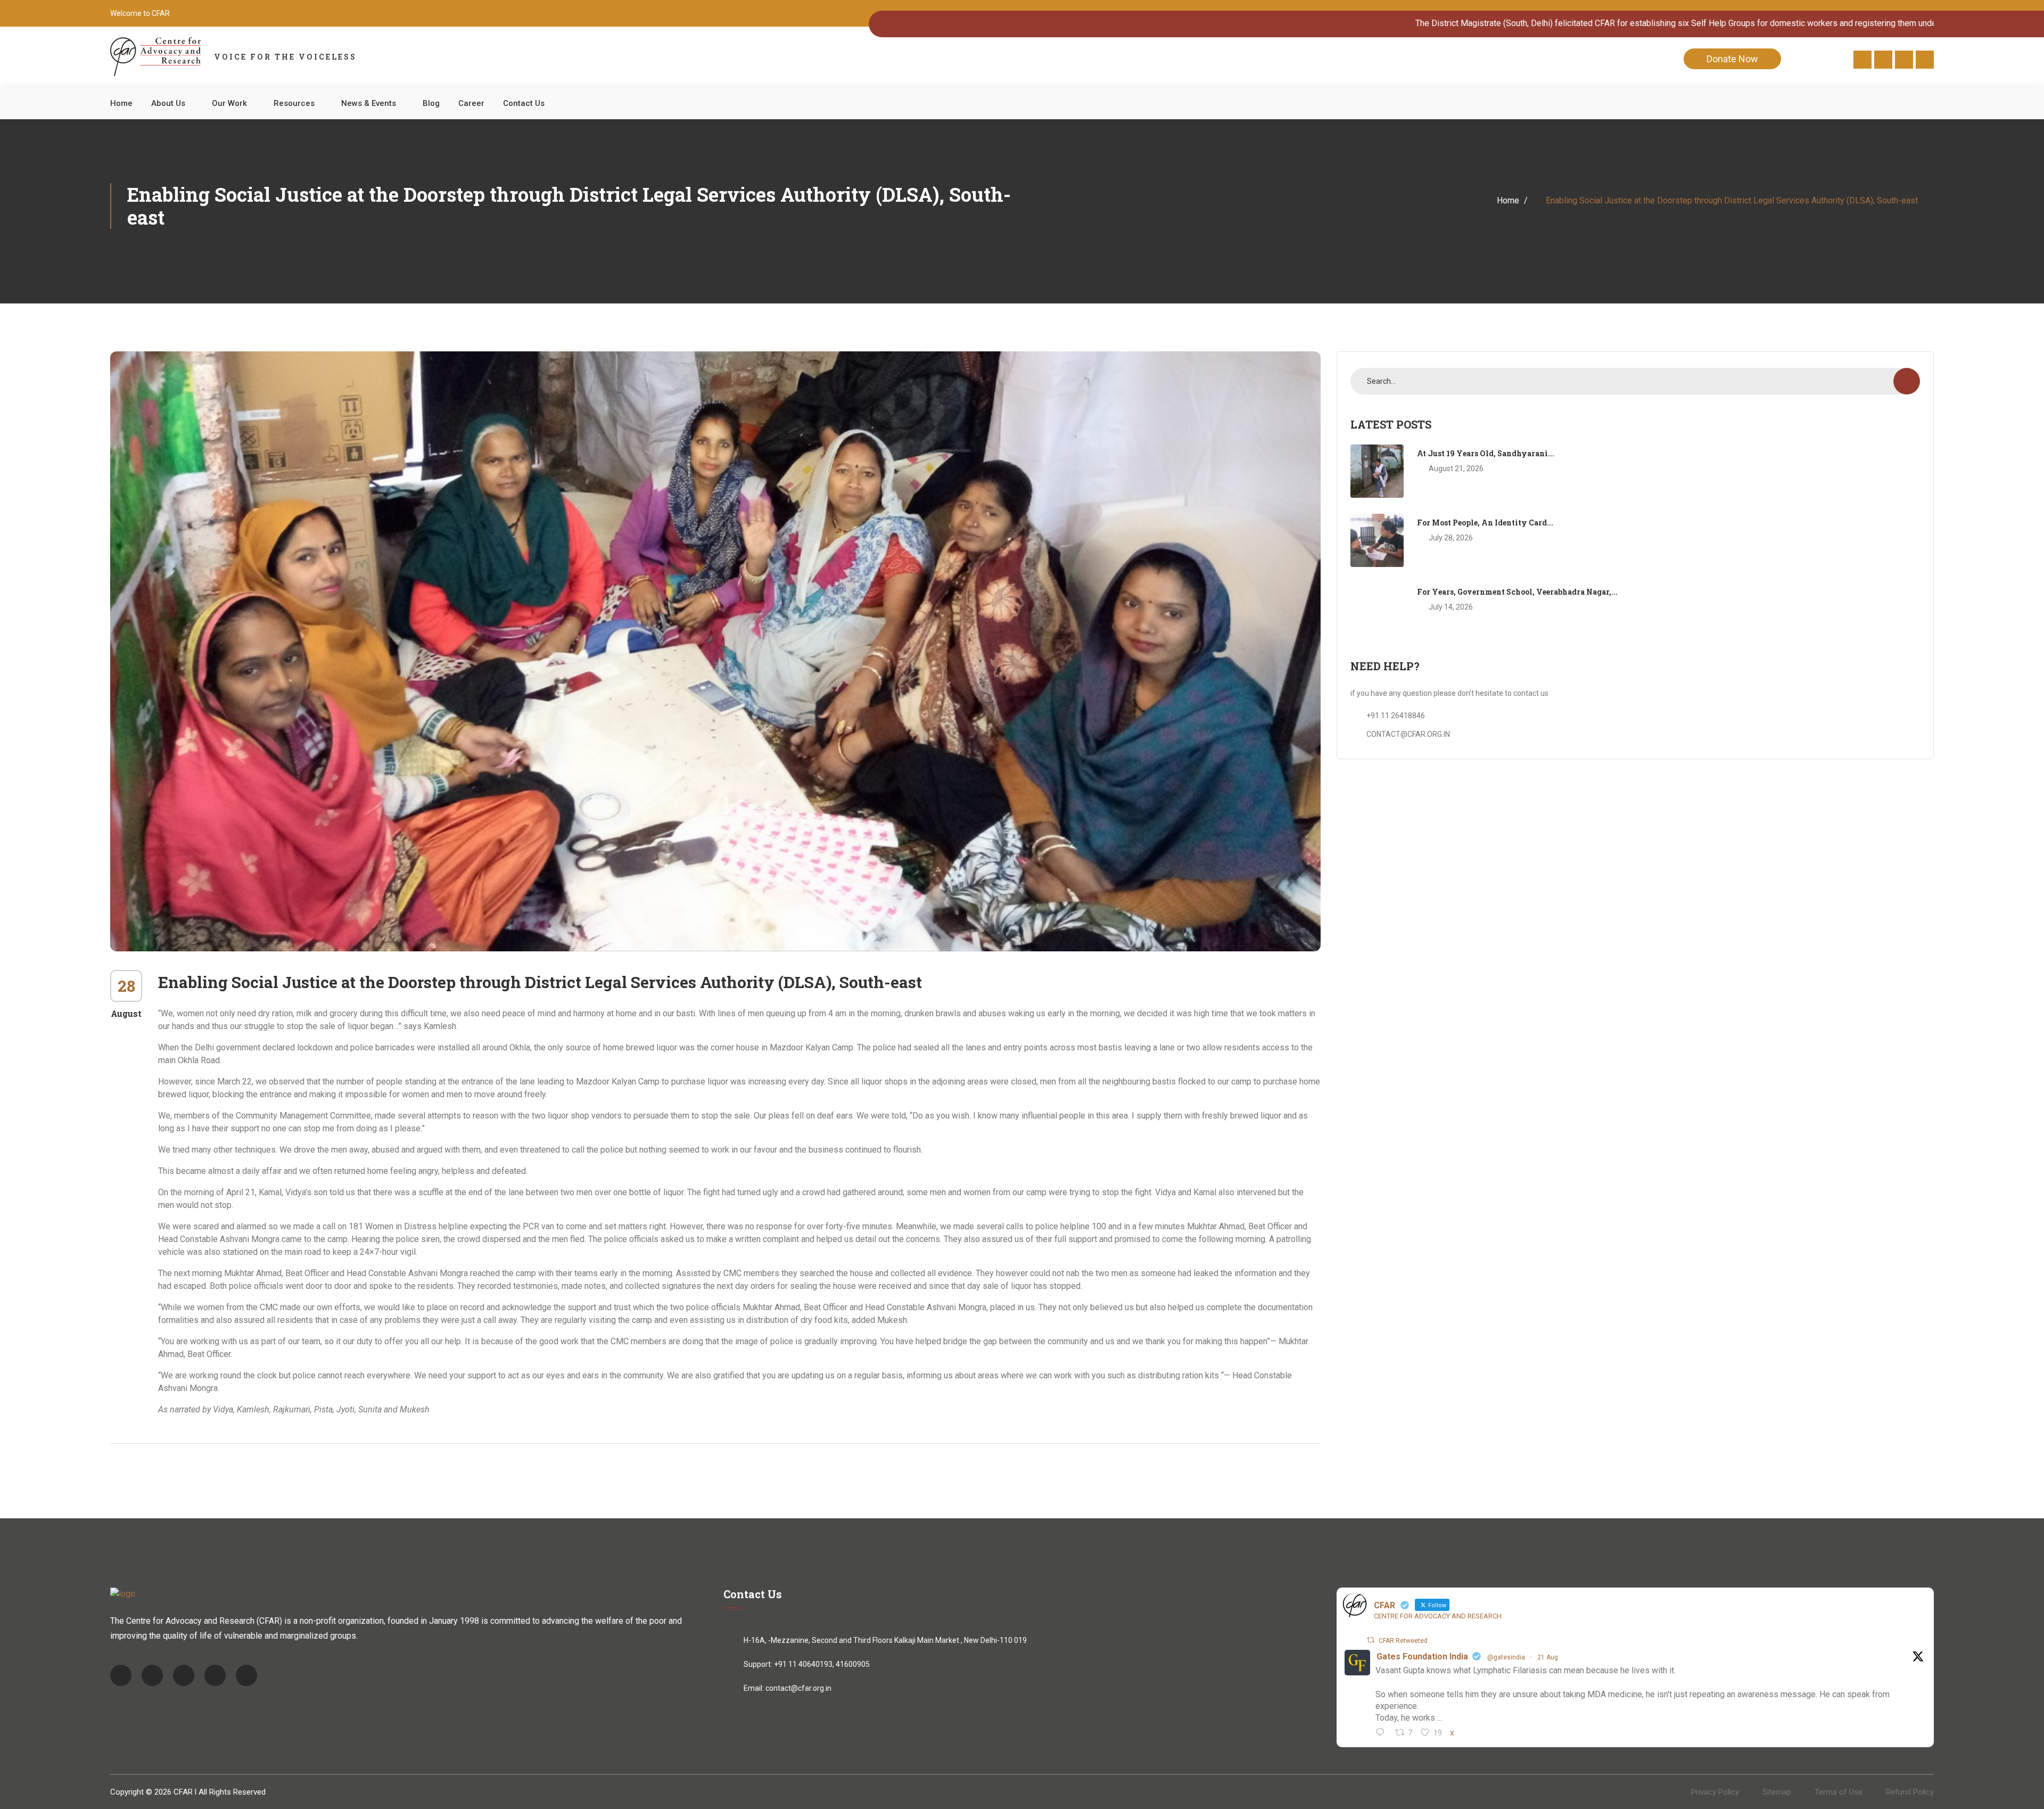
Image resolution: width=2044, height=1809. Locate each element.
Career (471, 103)
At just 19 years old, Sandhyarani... (1486, 453)
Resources (294, 103)
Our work (229, 103)
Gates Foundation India (1422, 1656)
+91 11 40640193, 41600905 (822, 1664)
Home (121, 103)
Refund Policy (1910, 1792)
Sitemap (1777, 1792)
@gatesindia (1506, 1657)
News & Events (369, 103)
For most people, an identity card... (1485, 523)
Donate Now (1732, 59)
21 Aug (1548, 1657)
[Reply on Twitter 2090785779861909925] (1383, 1733)
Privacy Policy (1715, 1792)
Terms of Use (1839, 1792)
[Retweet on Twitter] (1371, 1640)
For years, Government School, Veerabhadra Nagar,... (1517, 592)
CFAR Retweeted (1403, 1641)
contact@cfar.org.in (798, 1688)
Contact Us (524, 103)
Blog (431, 103)
